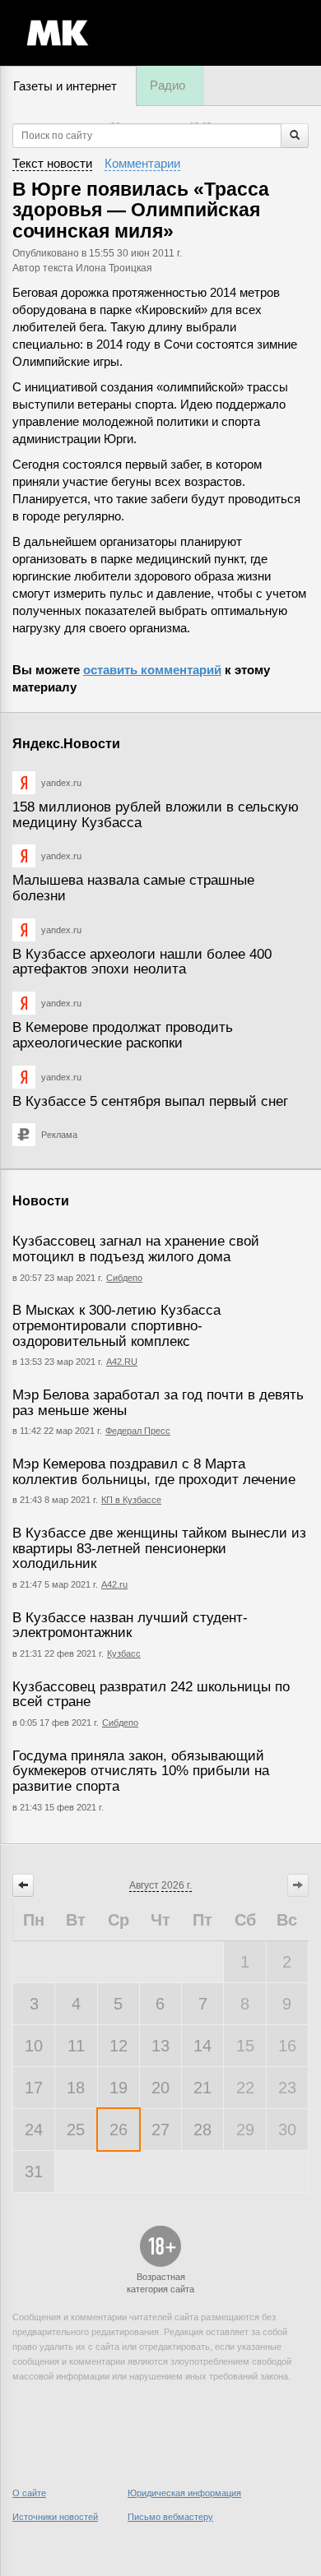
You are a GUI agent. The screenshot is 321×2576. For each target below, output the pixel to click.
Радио (167, 85)
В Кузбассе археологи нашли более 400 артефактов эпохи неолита (142, 962)
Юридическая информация (184, 2493)
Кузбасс (124, 1653)
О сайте (29, 2493)
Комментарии (142, 163)
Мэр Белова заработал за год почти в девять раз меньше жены (158, 1403)
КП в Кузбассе (131, 1500)
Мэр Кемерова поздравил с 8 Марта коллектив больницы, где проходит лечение (154, 1472)
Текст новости (52, 163)
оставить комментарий (152, 670)
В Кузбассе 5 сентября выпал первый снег (150, 1101)
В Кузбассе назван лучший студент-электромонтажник (130, 1626)
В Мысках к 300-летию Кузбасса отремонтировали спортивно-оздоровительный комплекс (116, 1325)
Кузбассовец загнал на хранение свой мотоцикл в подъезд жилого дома (136, 1249)
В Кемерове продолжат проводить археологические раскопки (123, 1035)
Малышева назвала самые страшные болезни (133, 888)
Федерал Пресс (138, 1431)
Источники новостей (55, 2517)
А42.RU (122, 1362)
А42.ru (114, 1584)
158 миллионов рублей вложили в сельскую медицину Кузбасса (156, 815)
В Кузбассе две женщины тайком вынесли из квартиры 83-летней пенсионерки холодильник (159, 1548)
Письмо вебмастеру (170, 2517)
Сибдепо (124, 1278)
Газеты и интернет (65, 86)
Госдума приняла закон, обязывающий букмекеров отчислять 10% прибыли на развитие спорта (141, 1771)
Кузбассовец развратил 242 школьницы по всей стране (151, 1695)
